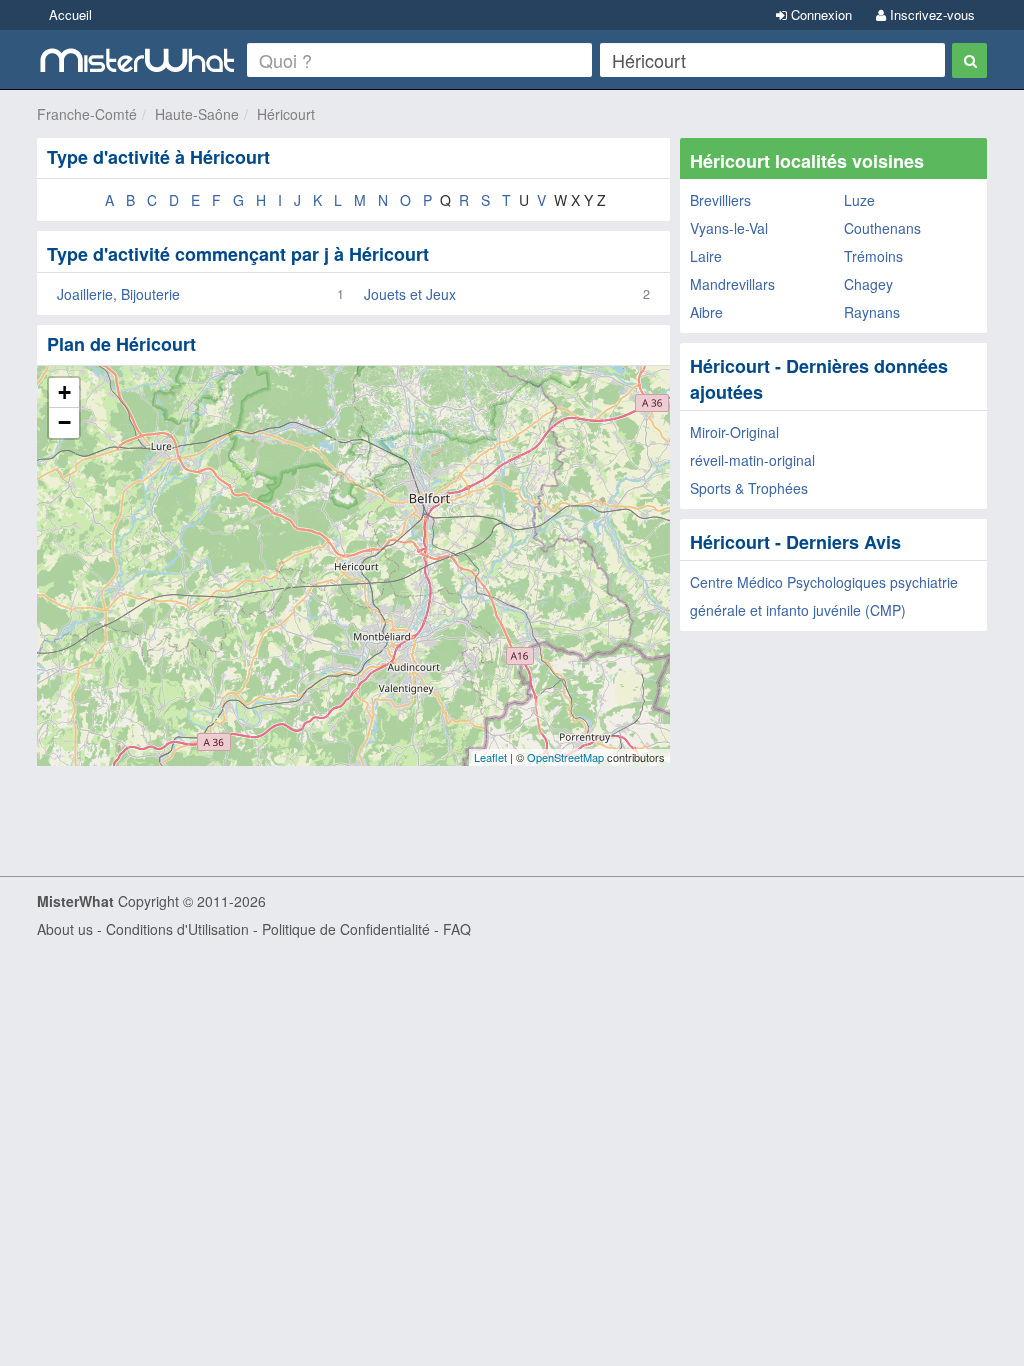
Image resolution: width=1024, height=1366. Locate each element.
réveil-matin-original (752, 460)
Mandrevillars (732, 284)
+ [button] (64, 392)
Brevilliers (720, 200)
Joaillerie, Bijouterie (118, 294)
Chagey (868, 284)
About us (65, 929)
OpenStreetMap (565, 757)
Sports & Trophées (749, 488)
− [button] (64, 422)
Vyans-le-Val (729, 228)
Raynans (872, 312)
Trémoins (873, 256)
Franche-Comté (87, 114)
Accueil (70, 14)
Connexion (819, 14)
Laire (706, 256)
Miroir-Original (734, 432)
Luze (859, 200)
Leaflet (490, 757)
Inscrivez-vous (930, 14)
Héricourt (286, 114)
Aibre (706, 312)
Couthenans (882, 228)
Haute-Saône (197, 114)
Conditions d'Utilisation (177, 929)
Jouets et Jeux (410, 294)
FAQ (457, 929)
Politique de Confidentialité (346, 929)
